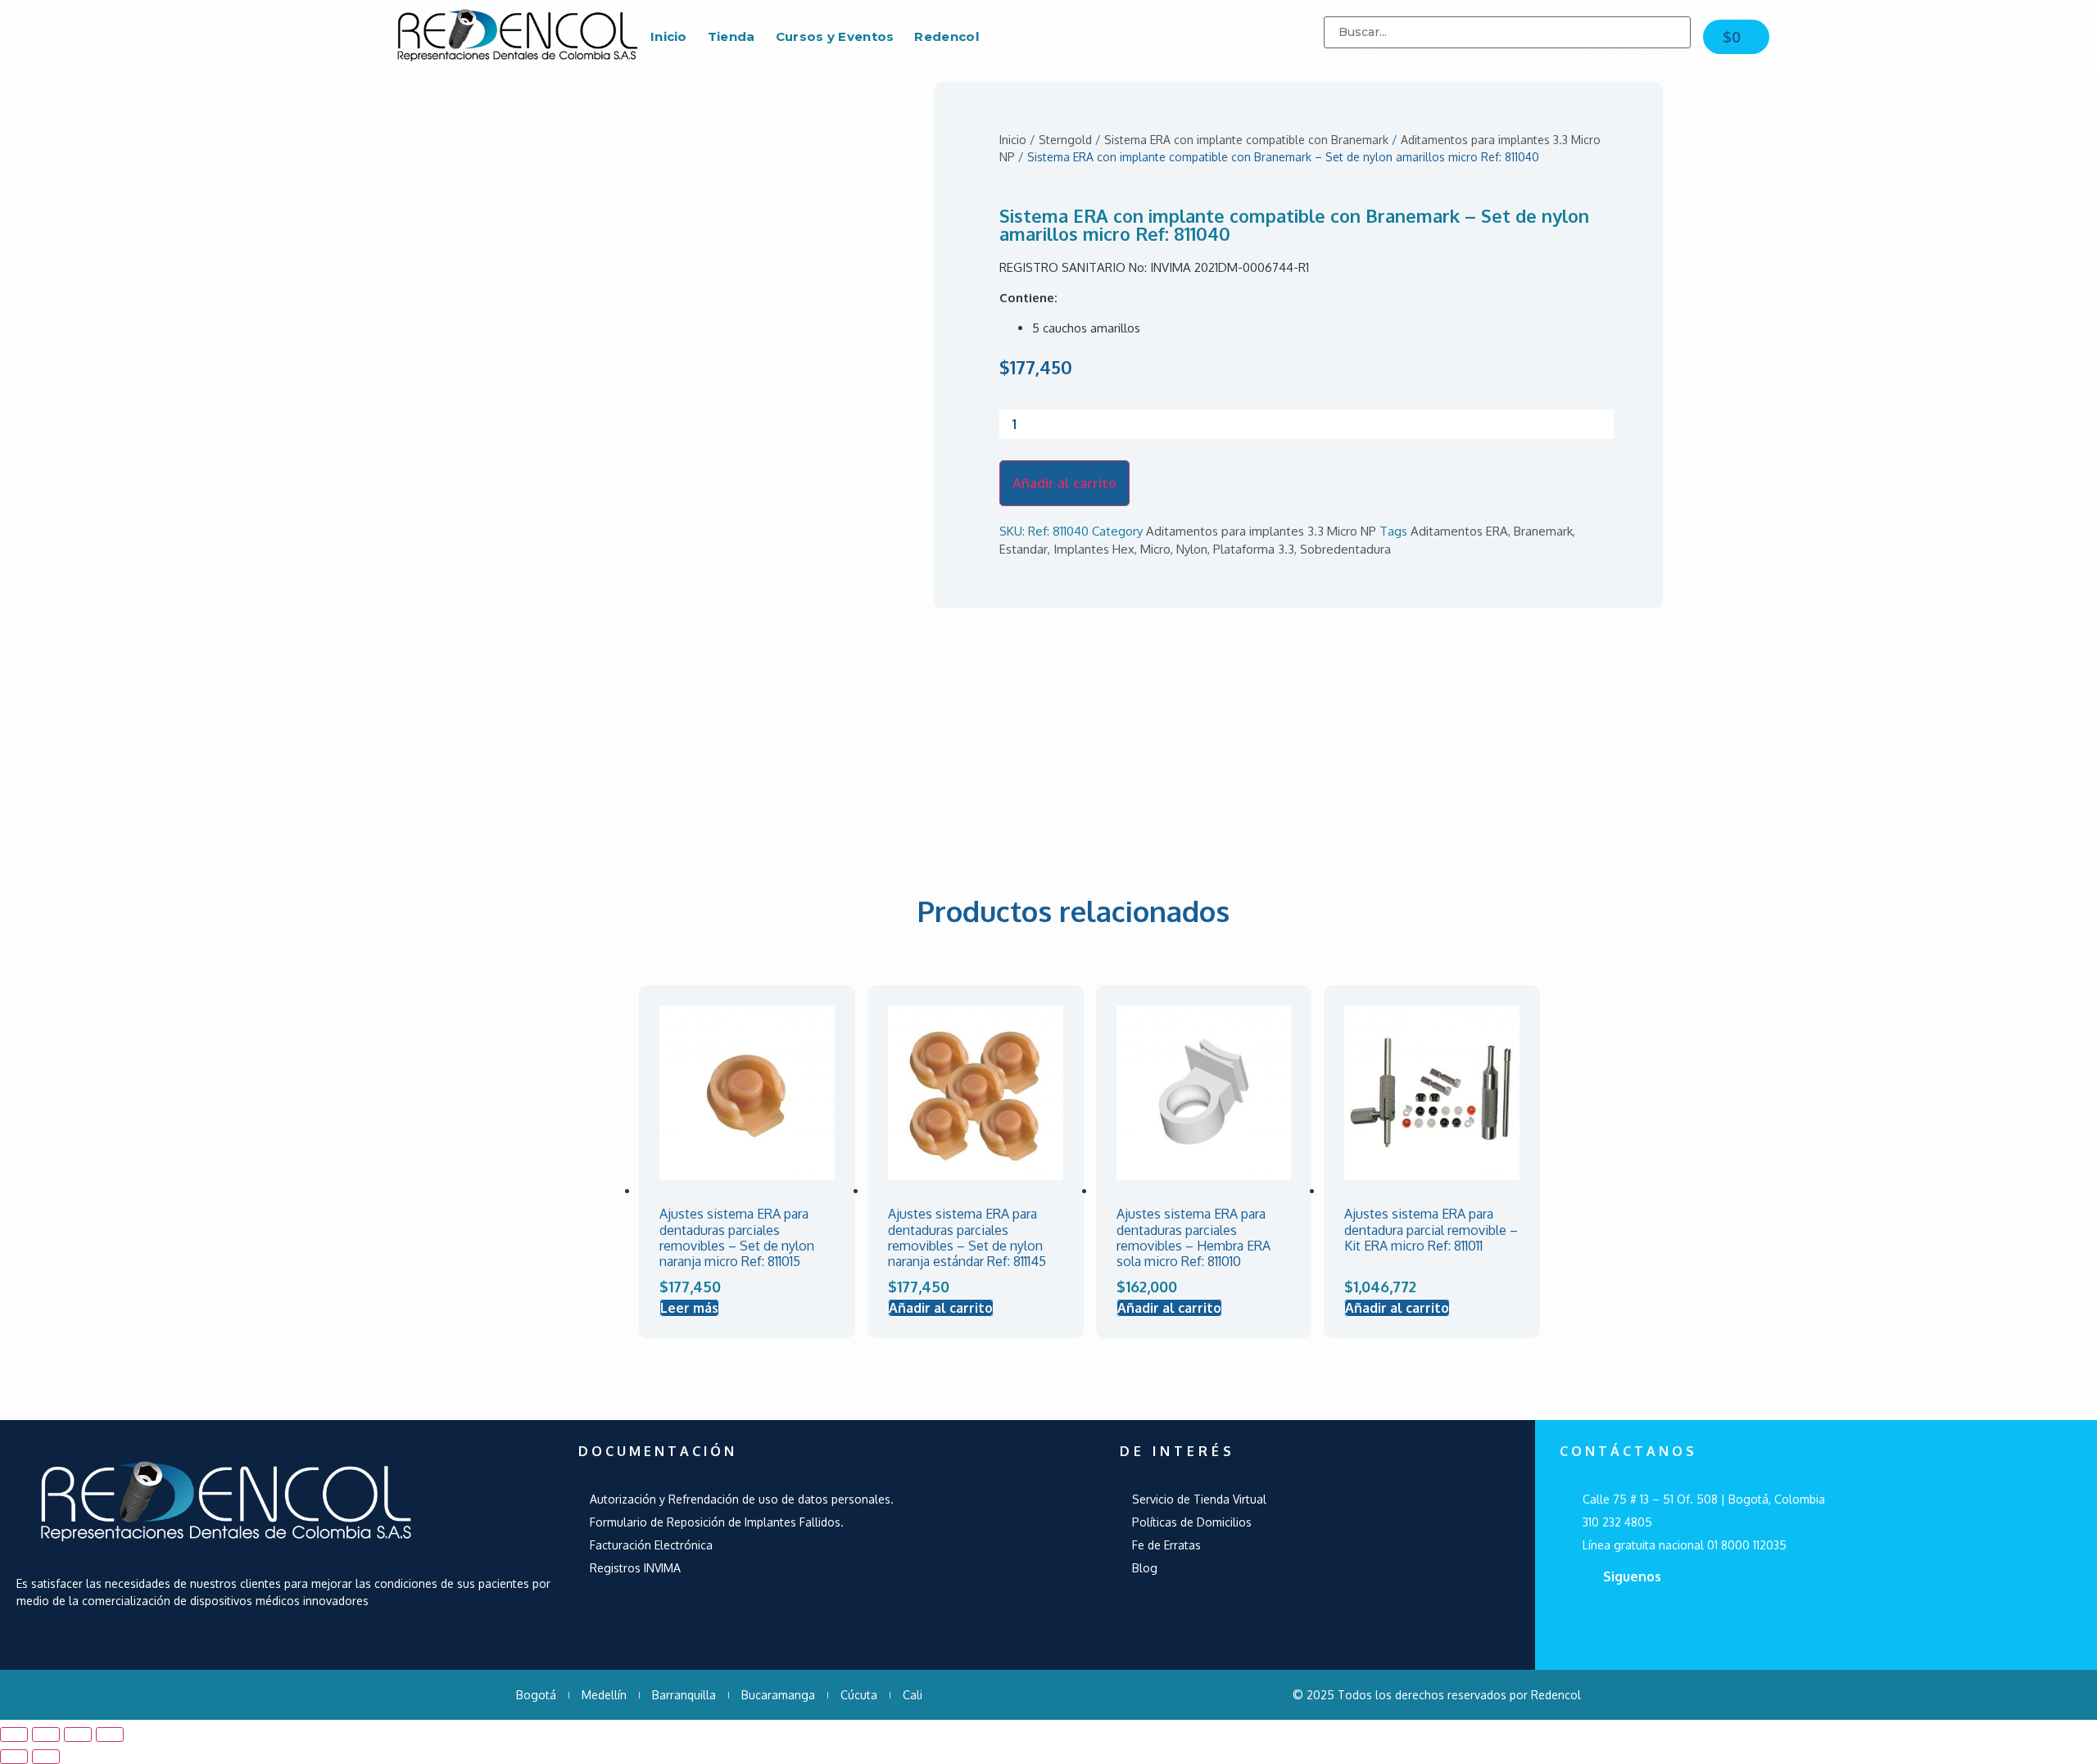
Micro (1155, 549)
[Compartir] (46, 1735)
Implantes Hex (1094, 549)
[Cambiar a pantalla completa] (78, 1735)
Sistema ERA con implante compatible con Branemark (1246, 140)
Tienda (731, 36)
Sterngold (1065, 140)
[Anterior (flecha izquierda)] (14, 1757)
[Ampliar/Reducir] (110, 1735)
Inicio (669, 36)
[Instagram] (1720, 1620)
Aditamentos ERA (1459, 531)
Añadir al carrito (1064, 483)
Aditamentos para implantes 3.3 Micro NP (1261, 531)
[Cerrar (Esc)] (14, 1735)
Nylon (1192, 549)
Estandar (1024, 549)
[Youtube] (1668, 1620)
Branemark (1543, 531)
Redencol (946, 36)
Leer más (689, 1308)
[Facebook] (1615, 1620)
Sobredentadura (1345, 549)
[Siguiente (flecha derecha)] (46, 1757)
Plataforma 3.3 (1254, 549)
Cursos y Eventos (835, 36)
